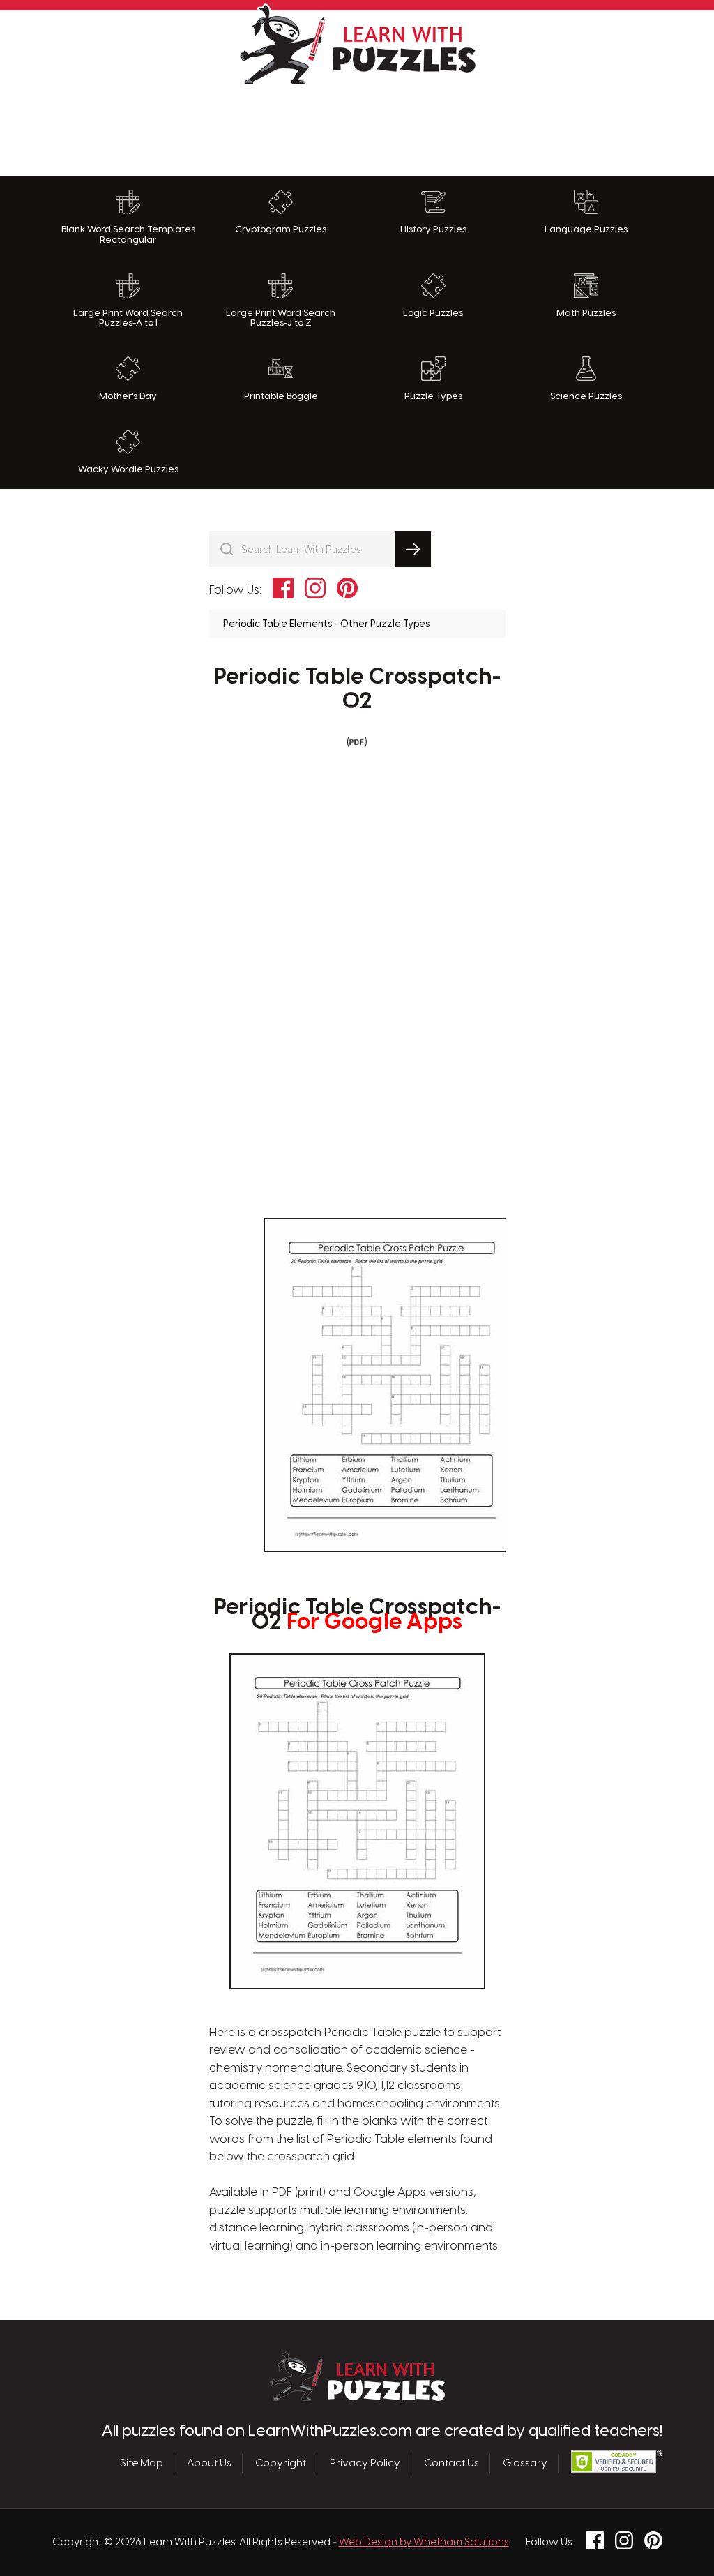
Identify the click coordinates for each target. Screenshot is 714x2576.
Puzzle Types (433, 396)
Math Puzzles (586, 313)
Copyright (281, 2464)
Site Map (142, 2464)
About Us (209, 2464)
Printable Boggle (281, 396)
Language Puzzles (586, 229)
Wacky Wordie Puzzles (128, 469)
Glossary (525, 2464)
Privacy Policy (365, 2464)
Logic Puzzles (433, 313)
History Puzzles (433, 229)
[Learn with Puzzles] (357, 2397)
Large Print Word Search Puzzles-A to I (128, 318)
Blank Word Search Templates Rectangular (128, 235)
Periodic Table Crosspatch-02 (357, 690)
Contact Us (451, 2464)
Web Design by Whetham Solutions (424, 2543)
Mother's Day (128, 396)
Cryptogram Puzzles (281, 229)
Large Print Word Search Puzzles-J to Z (281, 318)
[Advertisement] (357, 127)
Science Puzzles (586, 396)
